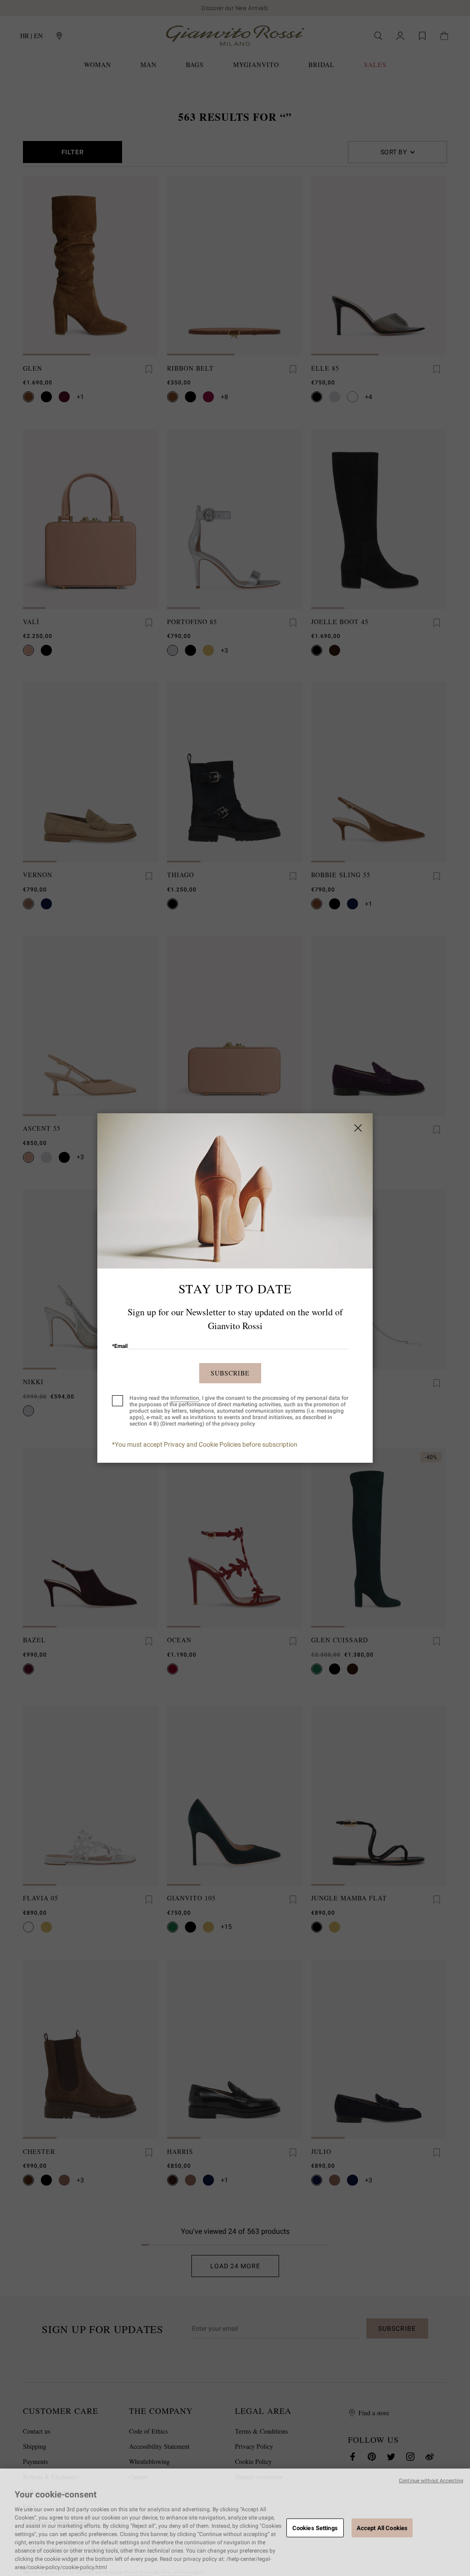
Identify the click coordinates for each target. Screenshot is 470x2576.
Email (120, 1346)
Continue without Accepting (431, 2481)
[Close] (358, 1128)
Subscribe (230, 1373)
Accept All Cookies (382, 2528)
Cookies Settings (315, 2528)
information (185, 1398)
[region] (235, 2522)
